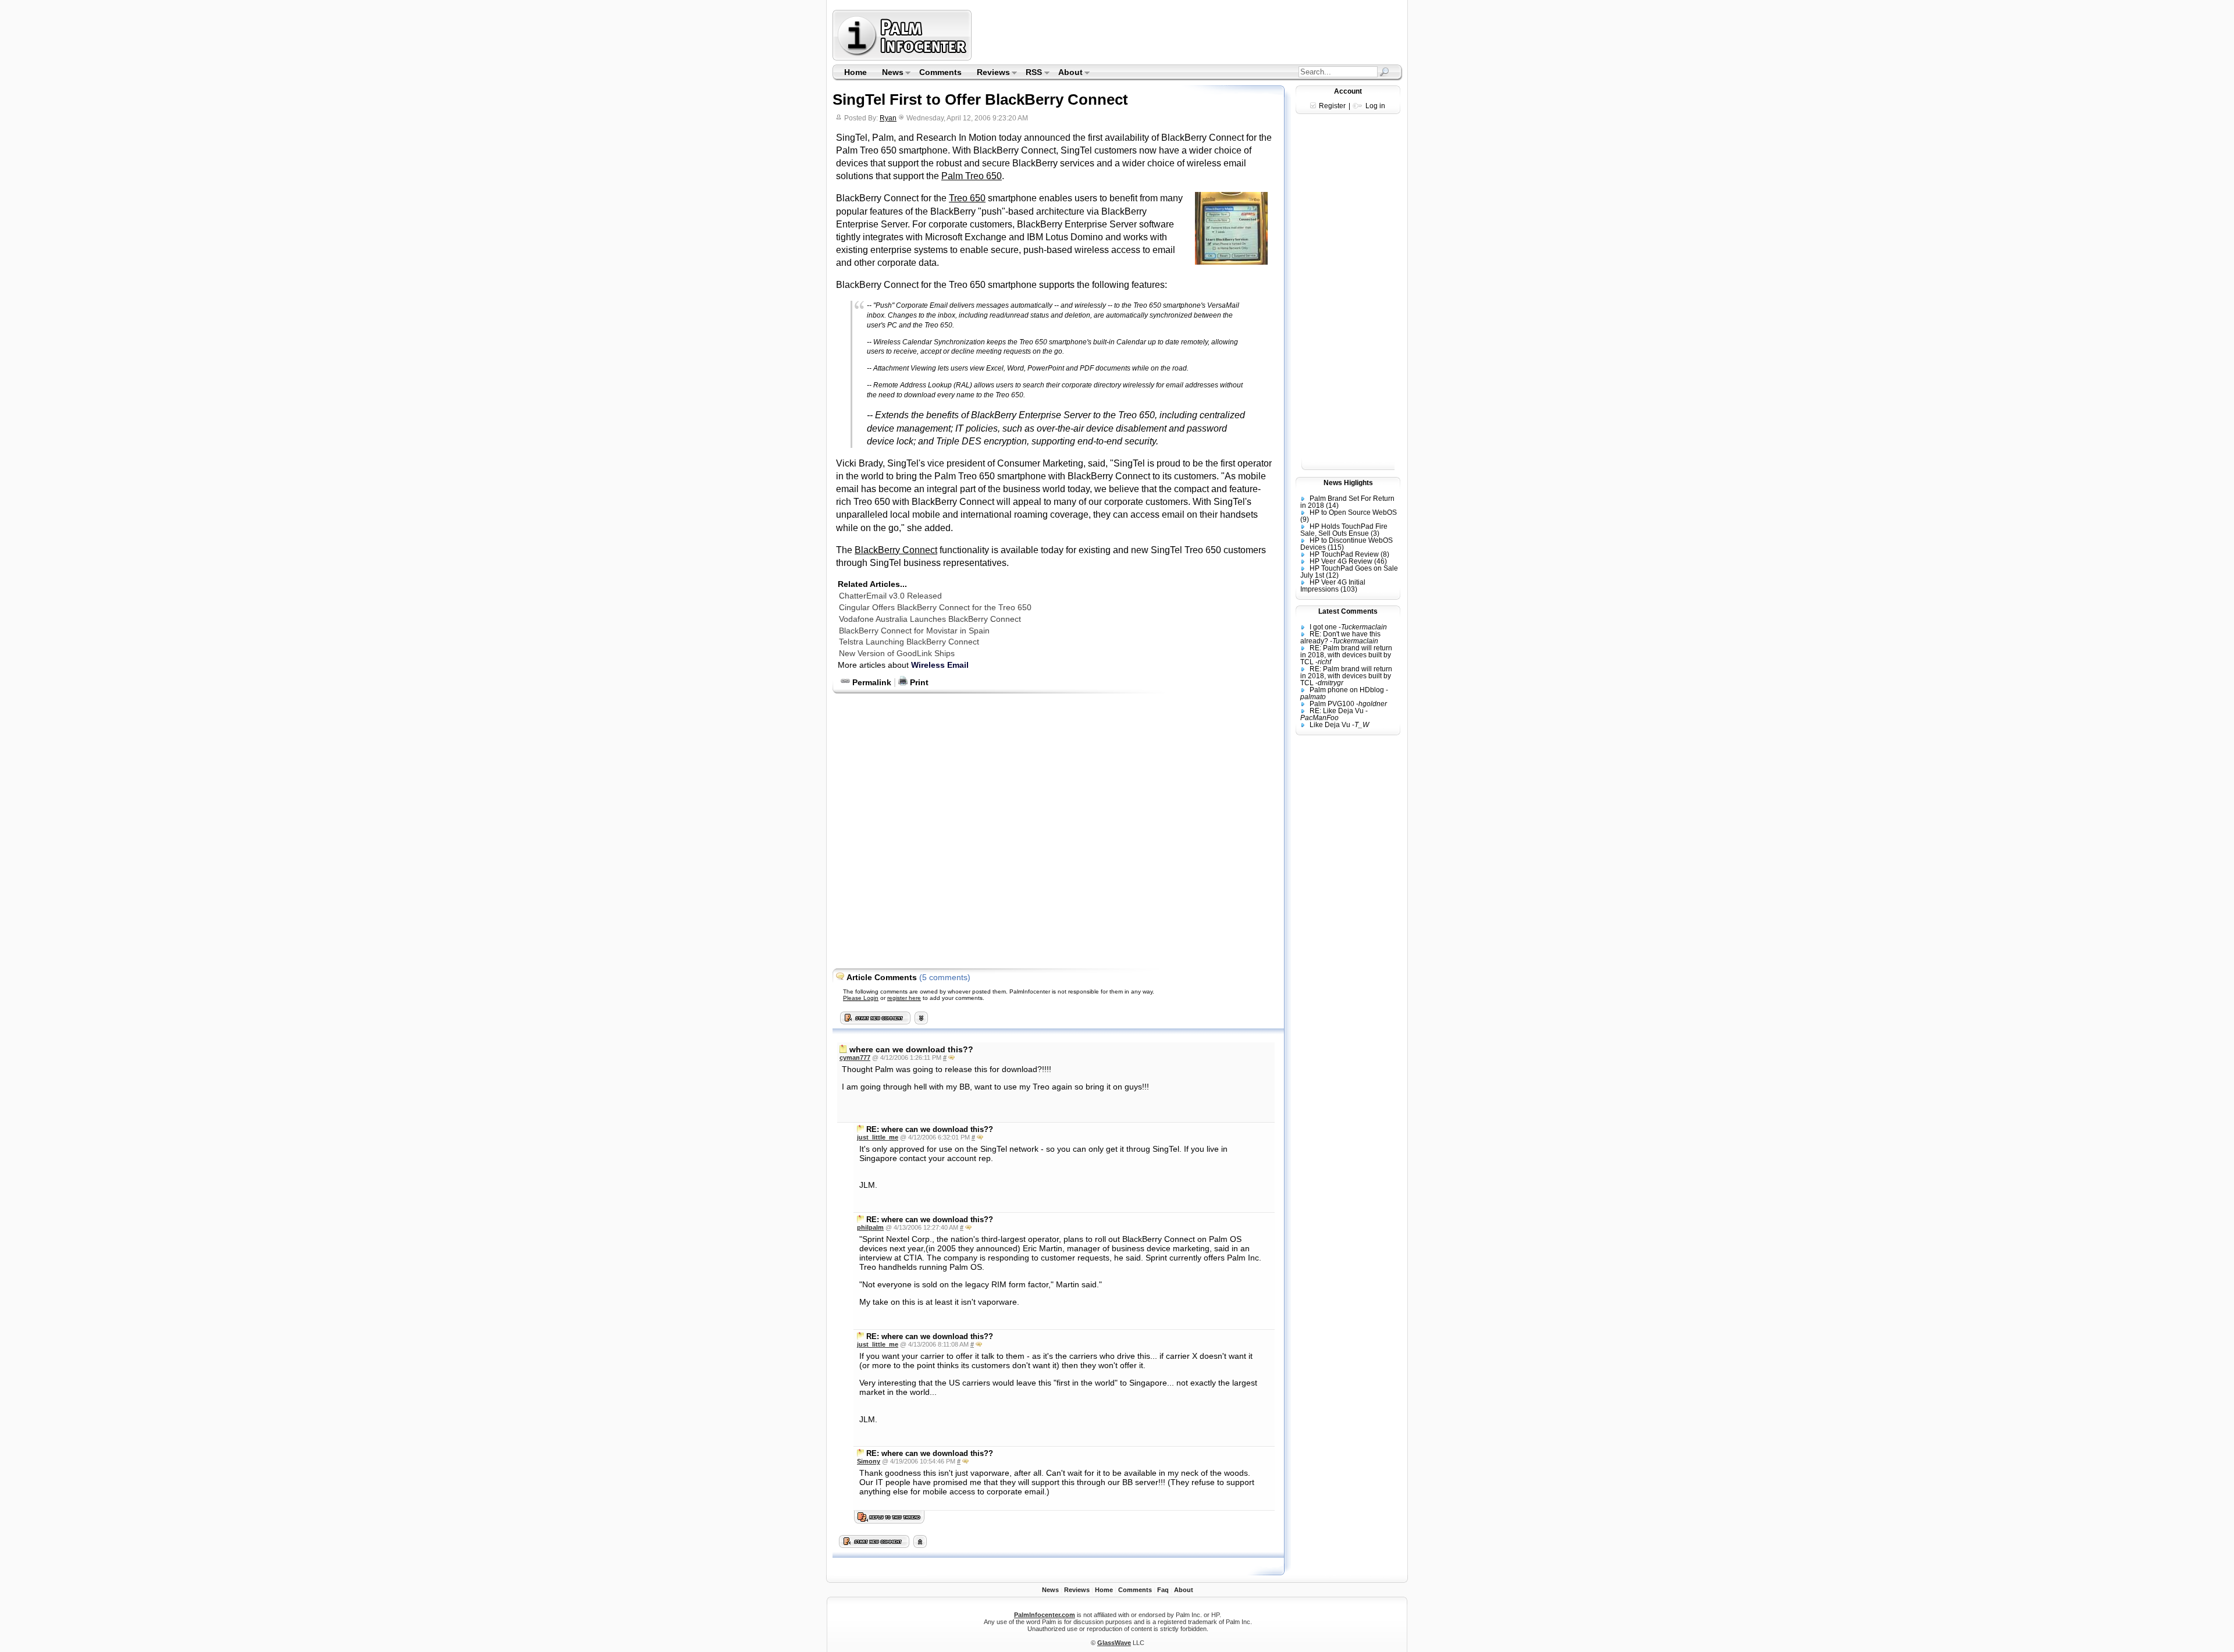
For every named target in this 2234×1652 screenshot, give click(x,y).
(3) (1375, 533)
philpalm (870, 1227)
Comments (940, 72)
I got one (1323, 627)
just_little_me (878, 1137)
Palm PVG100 (1332, 704)
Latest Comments (1348, 611)
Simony (869, 1461)
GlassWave (1114, 1643)
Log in (1375, 106)
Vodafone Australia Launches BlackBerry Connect (930, 619)
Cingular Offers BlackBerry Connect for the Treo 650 (935, 607)
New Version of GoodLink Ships (897, 653)
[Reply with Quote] (951, 1058)
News (889, 73)
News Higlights (1348, 483)
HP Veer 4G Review (1341, 561)
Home (855, 72)
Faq (1163, 1590)
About (1067, 73)
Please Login (861, 998)
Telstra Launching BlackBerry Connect (909, 642)
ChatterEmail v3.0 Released (890, 596)
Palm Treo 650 (972, 176)
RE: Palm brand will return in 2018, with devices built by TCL (1346, 655)
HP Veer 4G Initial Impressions (1333, 586)
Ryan (888, 118)
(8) (1385, 554)
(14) (1332, 505)
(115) (1336, 547)
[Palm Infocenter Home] (903, 58)
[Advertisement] (1189, 35)
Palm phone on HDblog (1347, 690)
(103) (1349, 589)
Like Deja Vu (1330, 725)
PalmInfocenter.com (1045, 1615)
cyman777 (855, 1058)
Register (1332, 106)
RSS (1031, 73)
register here (904, 998)
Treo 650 (967, 198)
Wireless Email (940, 665)
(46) (1381, 561)
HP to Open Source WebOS (1353, 512)
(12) (1332, 575)
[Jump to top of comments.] (920, 1545)
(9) (1305, 519)
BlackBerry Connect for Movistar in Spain (914, 631)
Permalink (871, 682)
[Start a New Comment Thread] (874, 1545)
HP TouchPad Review (1344, 554)
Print (918, 682)
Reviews (990, 73)
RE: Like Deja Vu (1337, 711)
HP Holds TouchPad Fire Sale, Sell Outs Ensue (1344, 530)
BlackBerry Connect (896, 550)
